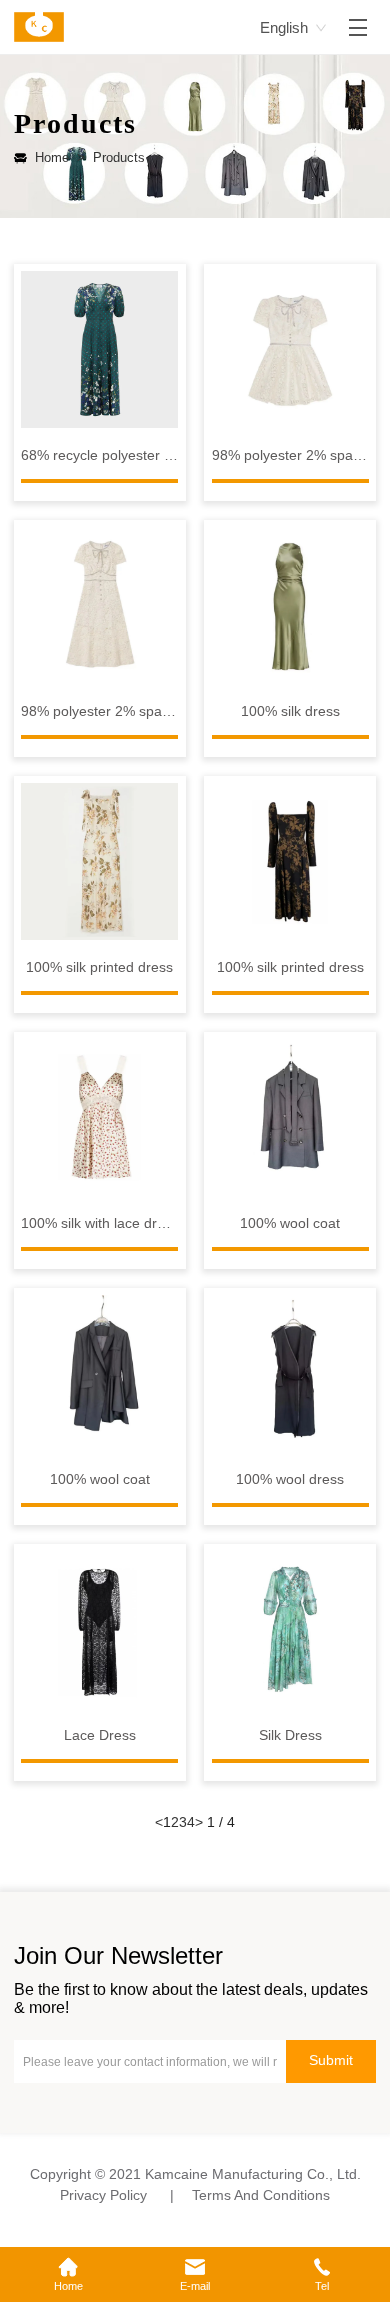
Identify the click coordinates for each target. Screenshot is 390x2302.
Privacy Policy (103, 2195)
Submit (331, 2060)
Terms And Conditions (261, 2195)
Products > (123, 157)
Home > (60, 157)
